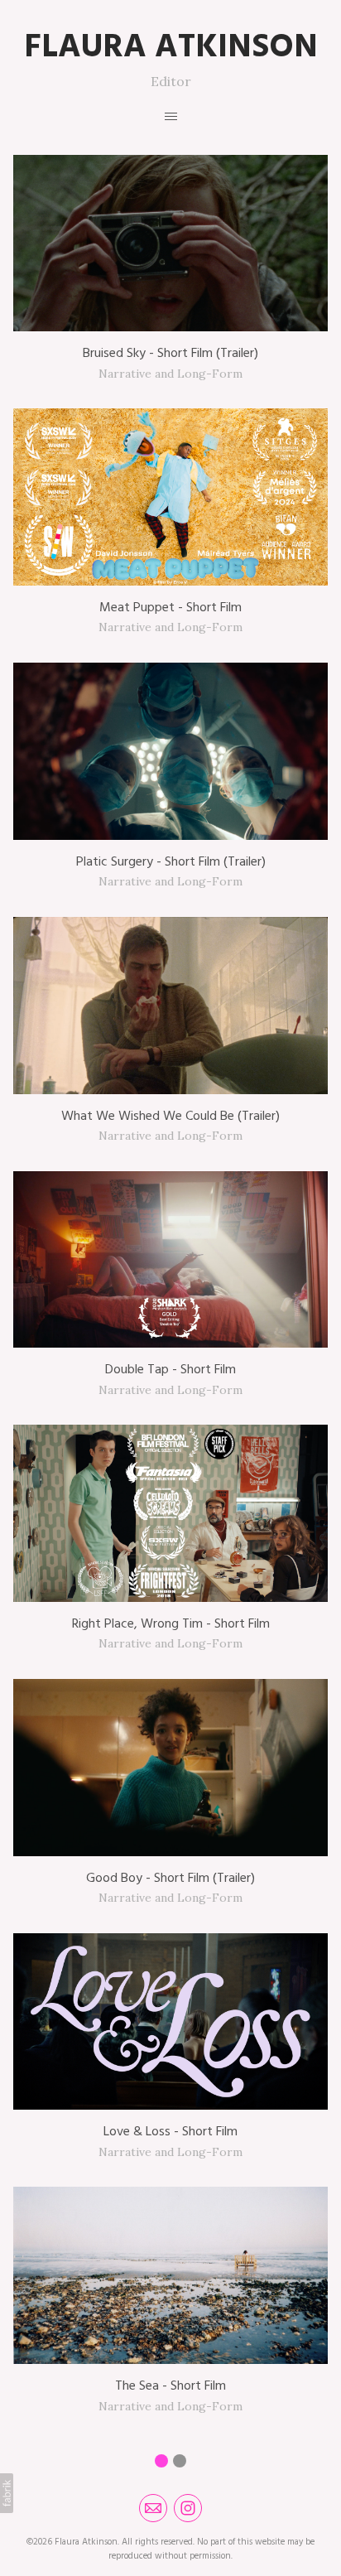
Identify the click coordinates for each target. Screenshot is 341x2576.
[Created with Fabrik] (7, 2493)
